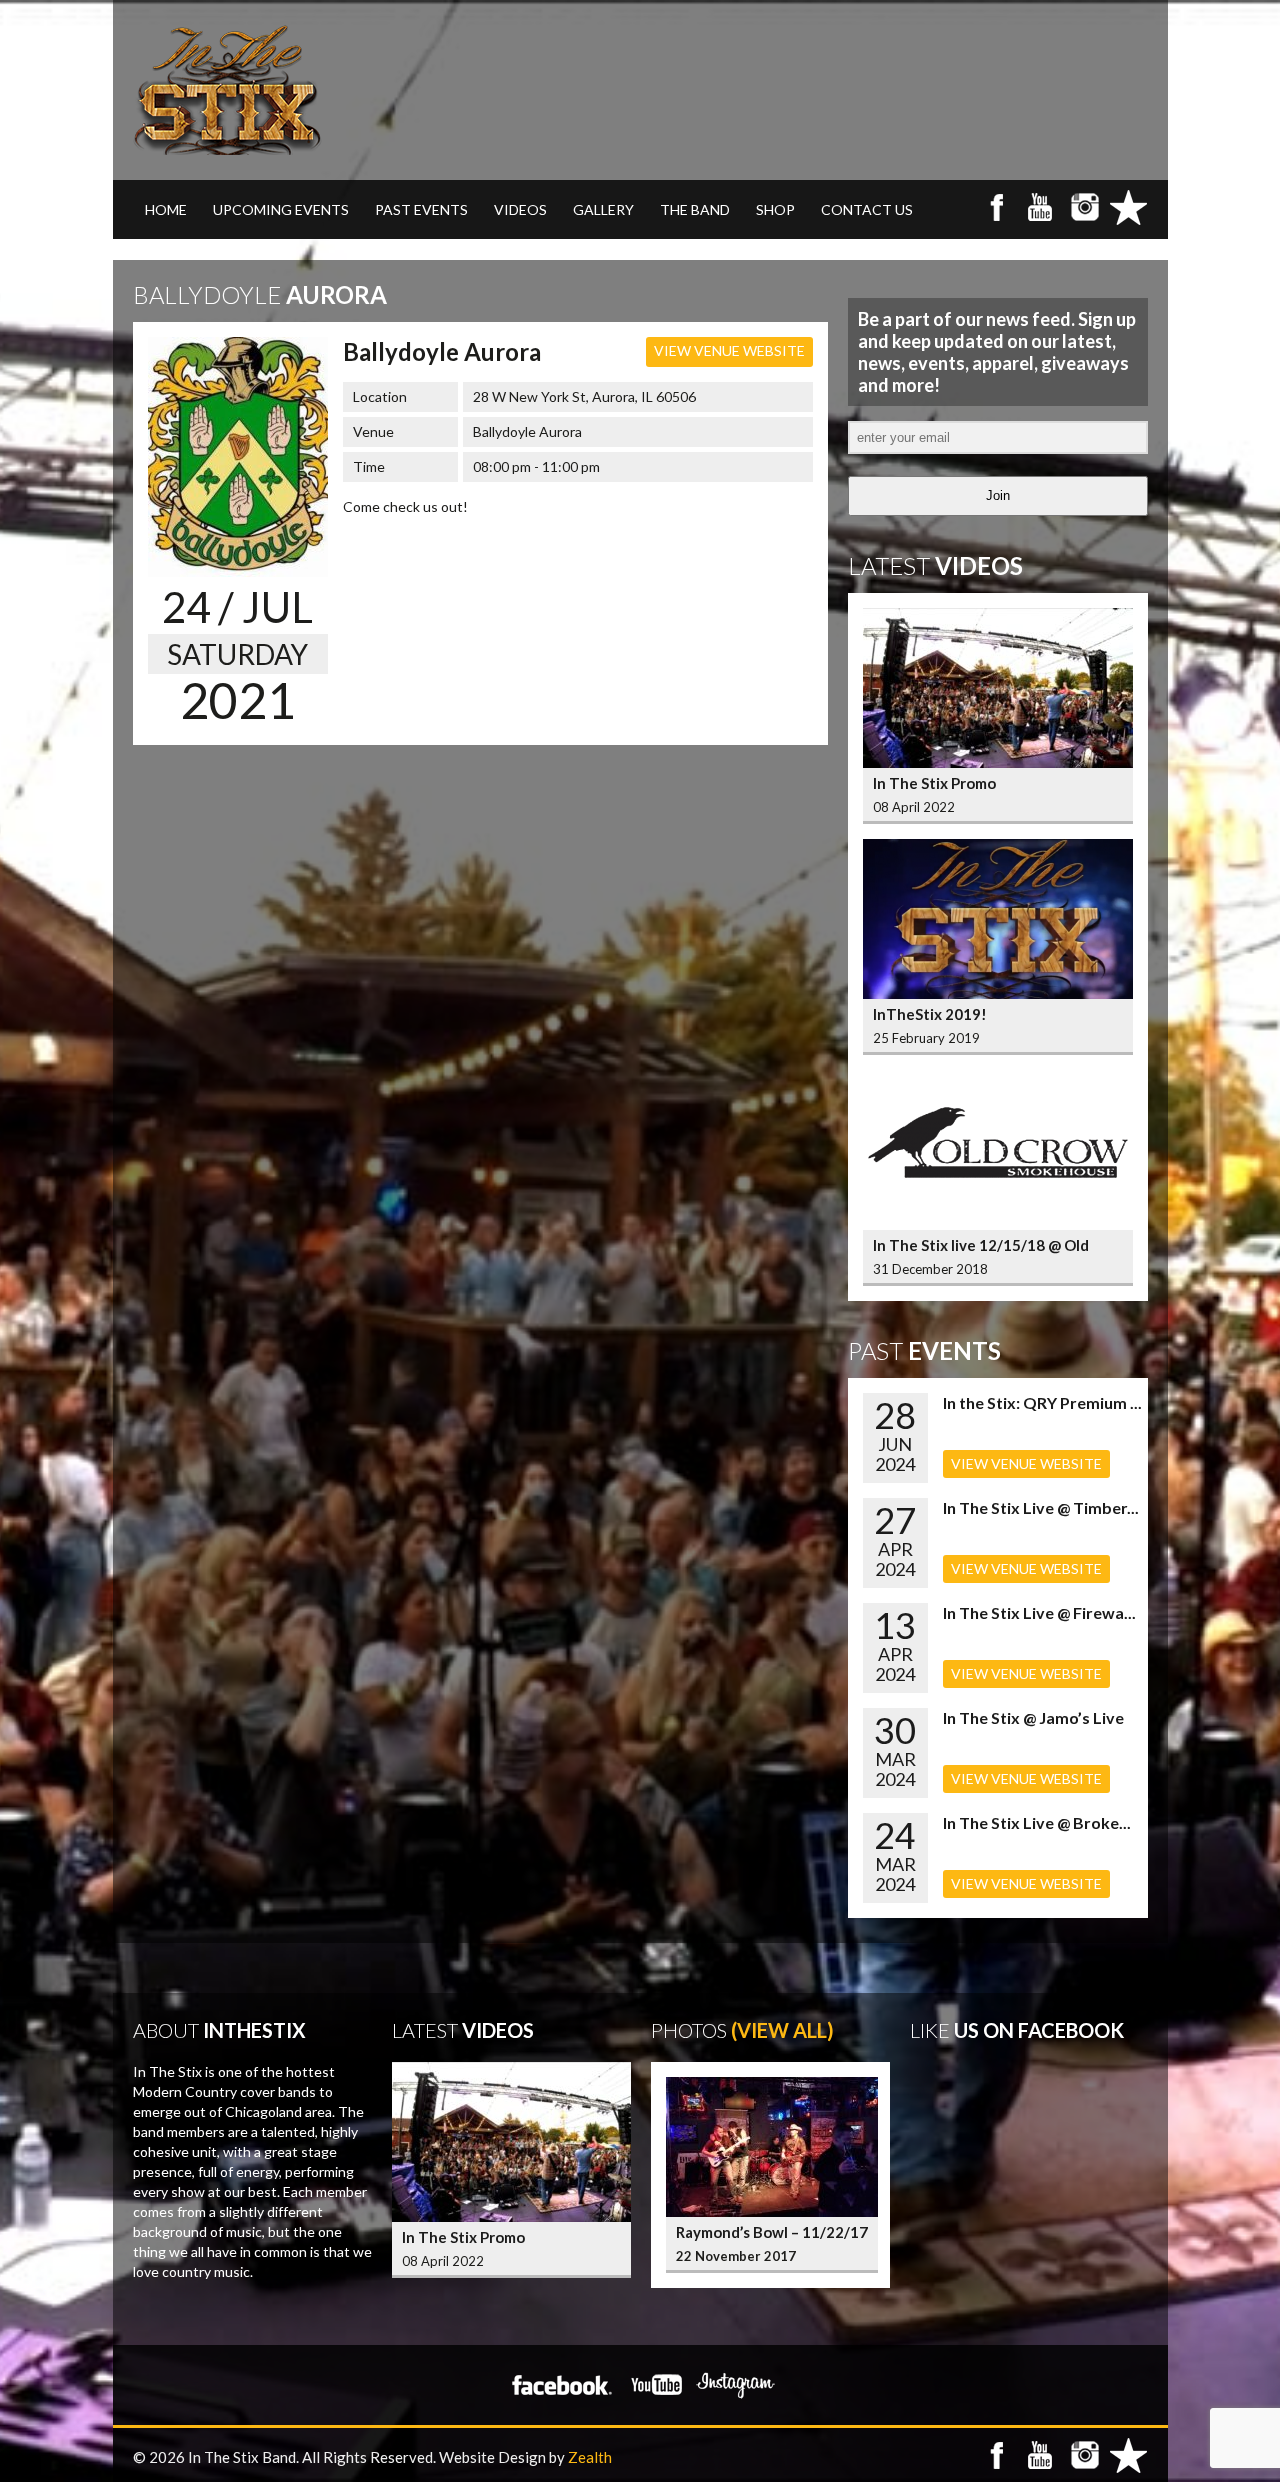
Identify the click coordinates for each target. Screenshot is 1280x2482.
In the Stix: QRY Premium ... (1042, 1402)
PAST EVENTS (421, 209)
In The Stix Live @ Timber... (1041, 1507)
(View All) (782, 2030)
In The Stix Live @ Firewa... (1039, 1612)
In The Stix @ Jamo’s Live (1033, 1717)
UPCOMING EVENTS (281, 209)
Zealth (590, 2457)
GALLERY (603, 209)
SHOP (775, 209)
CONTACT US (867, 209)
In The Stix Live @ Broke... (1037, 1822)
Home (166, 209)
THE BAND (695, 209)
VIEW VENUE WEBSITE (729, 350)
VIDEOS (520, 209)
